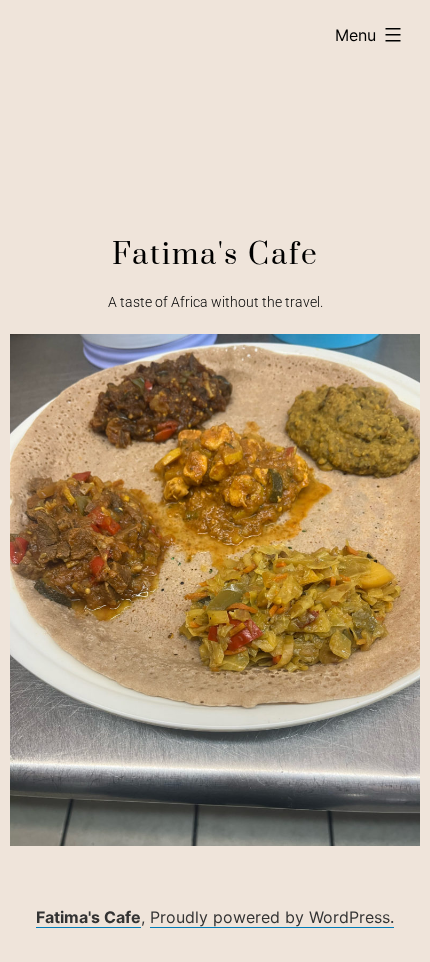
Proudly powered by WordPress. (272, 917)
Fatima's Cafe (88, 917)
